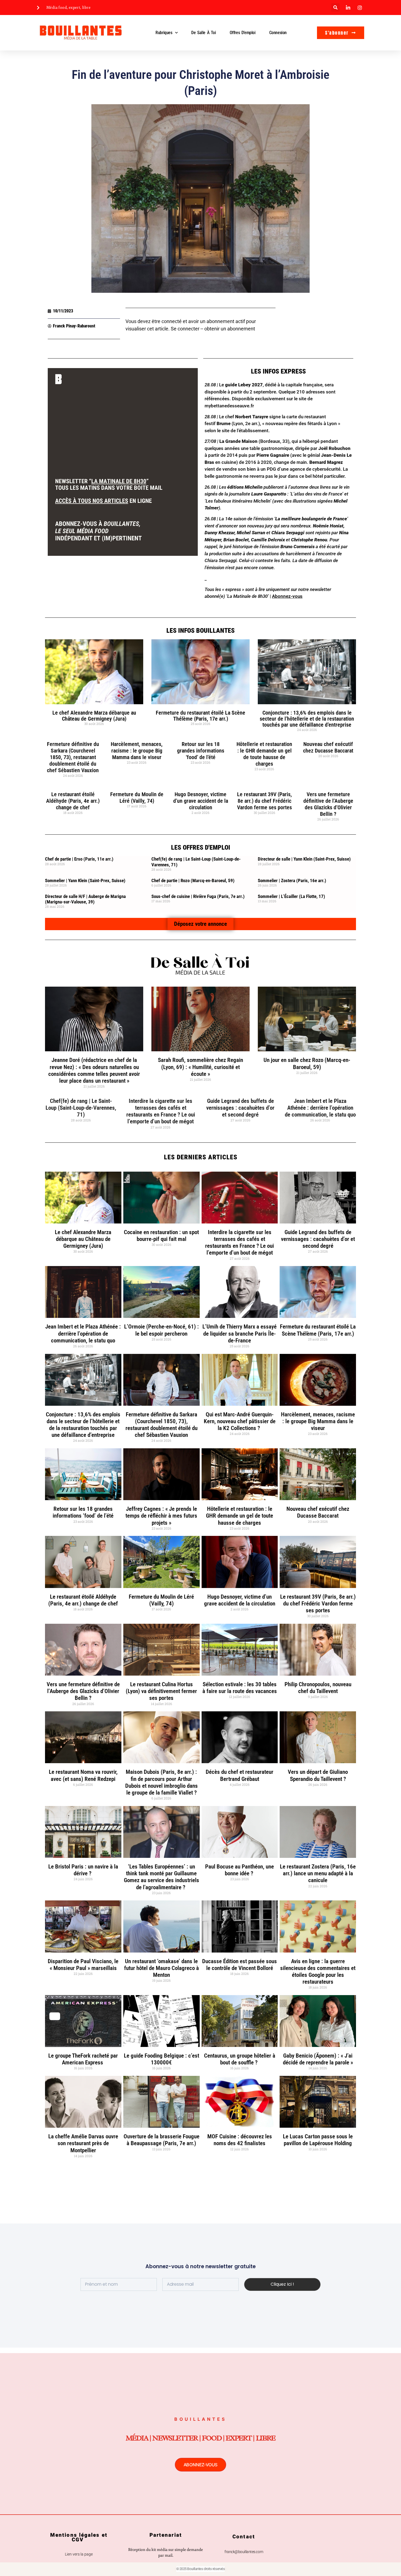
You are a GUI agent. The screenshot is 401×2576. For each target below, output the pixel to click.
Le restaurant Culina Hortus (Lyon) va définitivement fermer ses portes (161, 1691)
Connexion (278, 33)
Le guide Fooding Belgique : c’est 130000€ (161, 2059)
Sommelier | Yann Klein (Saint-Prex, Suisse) (85, 880)
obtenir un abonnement (230, 329)
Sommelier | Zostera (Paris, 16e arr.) (292, 880)
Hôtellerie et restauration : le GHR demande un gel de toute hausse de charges (264, 754)
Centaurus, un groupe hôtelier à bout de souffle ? (240, 2059)
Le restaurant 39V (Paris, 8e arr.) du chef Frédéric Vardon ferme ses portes (264, 801)
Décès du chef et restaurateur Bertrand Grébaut (240, 1775)
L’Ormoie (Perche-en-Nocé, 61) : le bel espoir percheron (161, 1330)
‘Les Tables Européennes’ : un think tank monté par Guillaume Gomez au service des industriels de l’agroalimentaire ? (161, 1877)
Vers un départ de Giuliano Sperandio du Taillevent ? (318, 1775)
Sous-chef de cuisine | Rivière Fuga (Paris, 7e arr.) (198, 896)
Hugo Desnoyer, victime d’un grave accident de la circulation (201, 801)
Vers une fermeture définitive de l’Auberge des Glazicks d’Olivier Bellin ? (328, 804)
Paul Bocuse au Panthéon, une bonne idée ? (240, 1870)
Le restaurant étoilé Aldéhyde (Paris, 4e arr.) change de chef (73, 801)
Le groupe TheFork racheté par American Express (83, 2059)
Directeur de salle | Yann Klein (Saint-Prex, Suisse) (304, 859)
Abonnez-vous (287, 596)
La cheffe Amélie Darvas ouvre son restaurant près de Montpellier (83, 2143)
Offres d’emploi (243, 33)
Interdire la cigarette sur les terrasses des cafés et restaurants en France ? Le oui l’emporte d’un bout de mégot (161, 1111)
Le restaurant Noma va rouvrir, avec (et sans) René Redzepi (83, 1775)
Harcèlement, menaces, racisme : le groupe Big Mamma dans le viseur (137, 751)
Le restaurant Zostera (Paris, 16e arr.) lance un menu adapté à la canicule (318, 1873)
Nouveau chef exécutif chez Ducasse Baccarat (328, 747)
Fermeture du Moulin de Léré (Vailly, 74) (137, 798)
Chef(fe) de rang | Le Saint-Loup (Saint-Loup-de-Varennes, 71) (81, 1108)
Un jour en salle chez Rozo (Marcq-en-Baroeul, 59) (307, 1063)
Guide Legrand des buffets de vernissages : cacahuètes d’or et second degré (240, 1108)
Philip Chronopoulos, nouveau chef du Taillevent (318, 1688)
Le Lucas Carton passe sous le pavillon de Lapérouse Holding (318, 2140)
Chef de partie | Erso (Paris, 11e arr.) (79, 859)
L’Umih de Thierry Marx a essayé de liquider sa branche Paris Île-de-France (240, 1333)
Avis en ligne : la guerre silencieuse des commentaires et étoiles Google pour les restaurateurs (318, 1972)
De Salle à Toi (204, 33)
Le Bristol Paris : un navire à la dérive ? (83, 1870)
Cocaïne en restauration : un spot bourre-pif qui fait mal (161, 1236)
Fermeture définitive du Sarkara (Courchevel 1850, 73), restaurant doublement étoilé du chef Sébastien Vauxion (73, 757)
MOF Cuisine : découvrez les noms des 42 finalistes (240, 2140)
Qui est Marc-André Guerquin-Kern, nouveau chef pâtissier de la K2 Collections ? (240, 1421)
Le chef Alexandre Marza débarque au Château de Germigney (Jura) (94, 716)
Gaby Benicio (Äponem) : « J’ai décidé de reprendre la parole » (318, 2059)
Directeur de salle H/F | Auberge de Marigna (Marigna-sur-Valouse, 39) (85, 899)
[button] (335, 8)
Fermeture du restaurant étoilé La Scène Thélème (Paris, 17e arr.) (200, 716)
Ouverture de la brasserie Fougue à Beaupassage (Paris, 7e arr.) (161, 2140)
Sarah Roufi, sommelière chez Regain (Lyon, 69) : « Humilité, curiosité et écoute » (200, 1067)
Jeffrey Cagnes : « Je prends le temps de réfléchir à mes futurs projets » (161, 1516)
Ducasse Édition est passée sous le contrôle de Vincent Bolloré (240, 1965)
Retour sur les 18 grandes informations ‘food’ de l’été (201, 751)
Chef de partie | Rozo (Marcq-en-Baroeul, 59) (193, 880)
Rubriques (164, 33)
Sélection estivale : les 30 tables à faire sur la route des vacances (240, 1688)
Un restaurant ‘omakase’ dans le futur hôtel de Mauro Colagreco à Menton (161, 1968)
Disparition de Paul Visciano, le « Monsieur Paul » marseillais (83, 1965)
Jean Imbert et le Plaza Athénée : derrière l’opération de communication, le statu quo (320, 1108)
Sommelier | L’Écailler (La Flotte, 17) (291, 896)
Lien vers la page (79, 2554)
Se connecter (185, 329)
